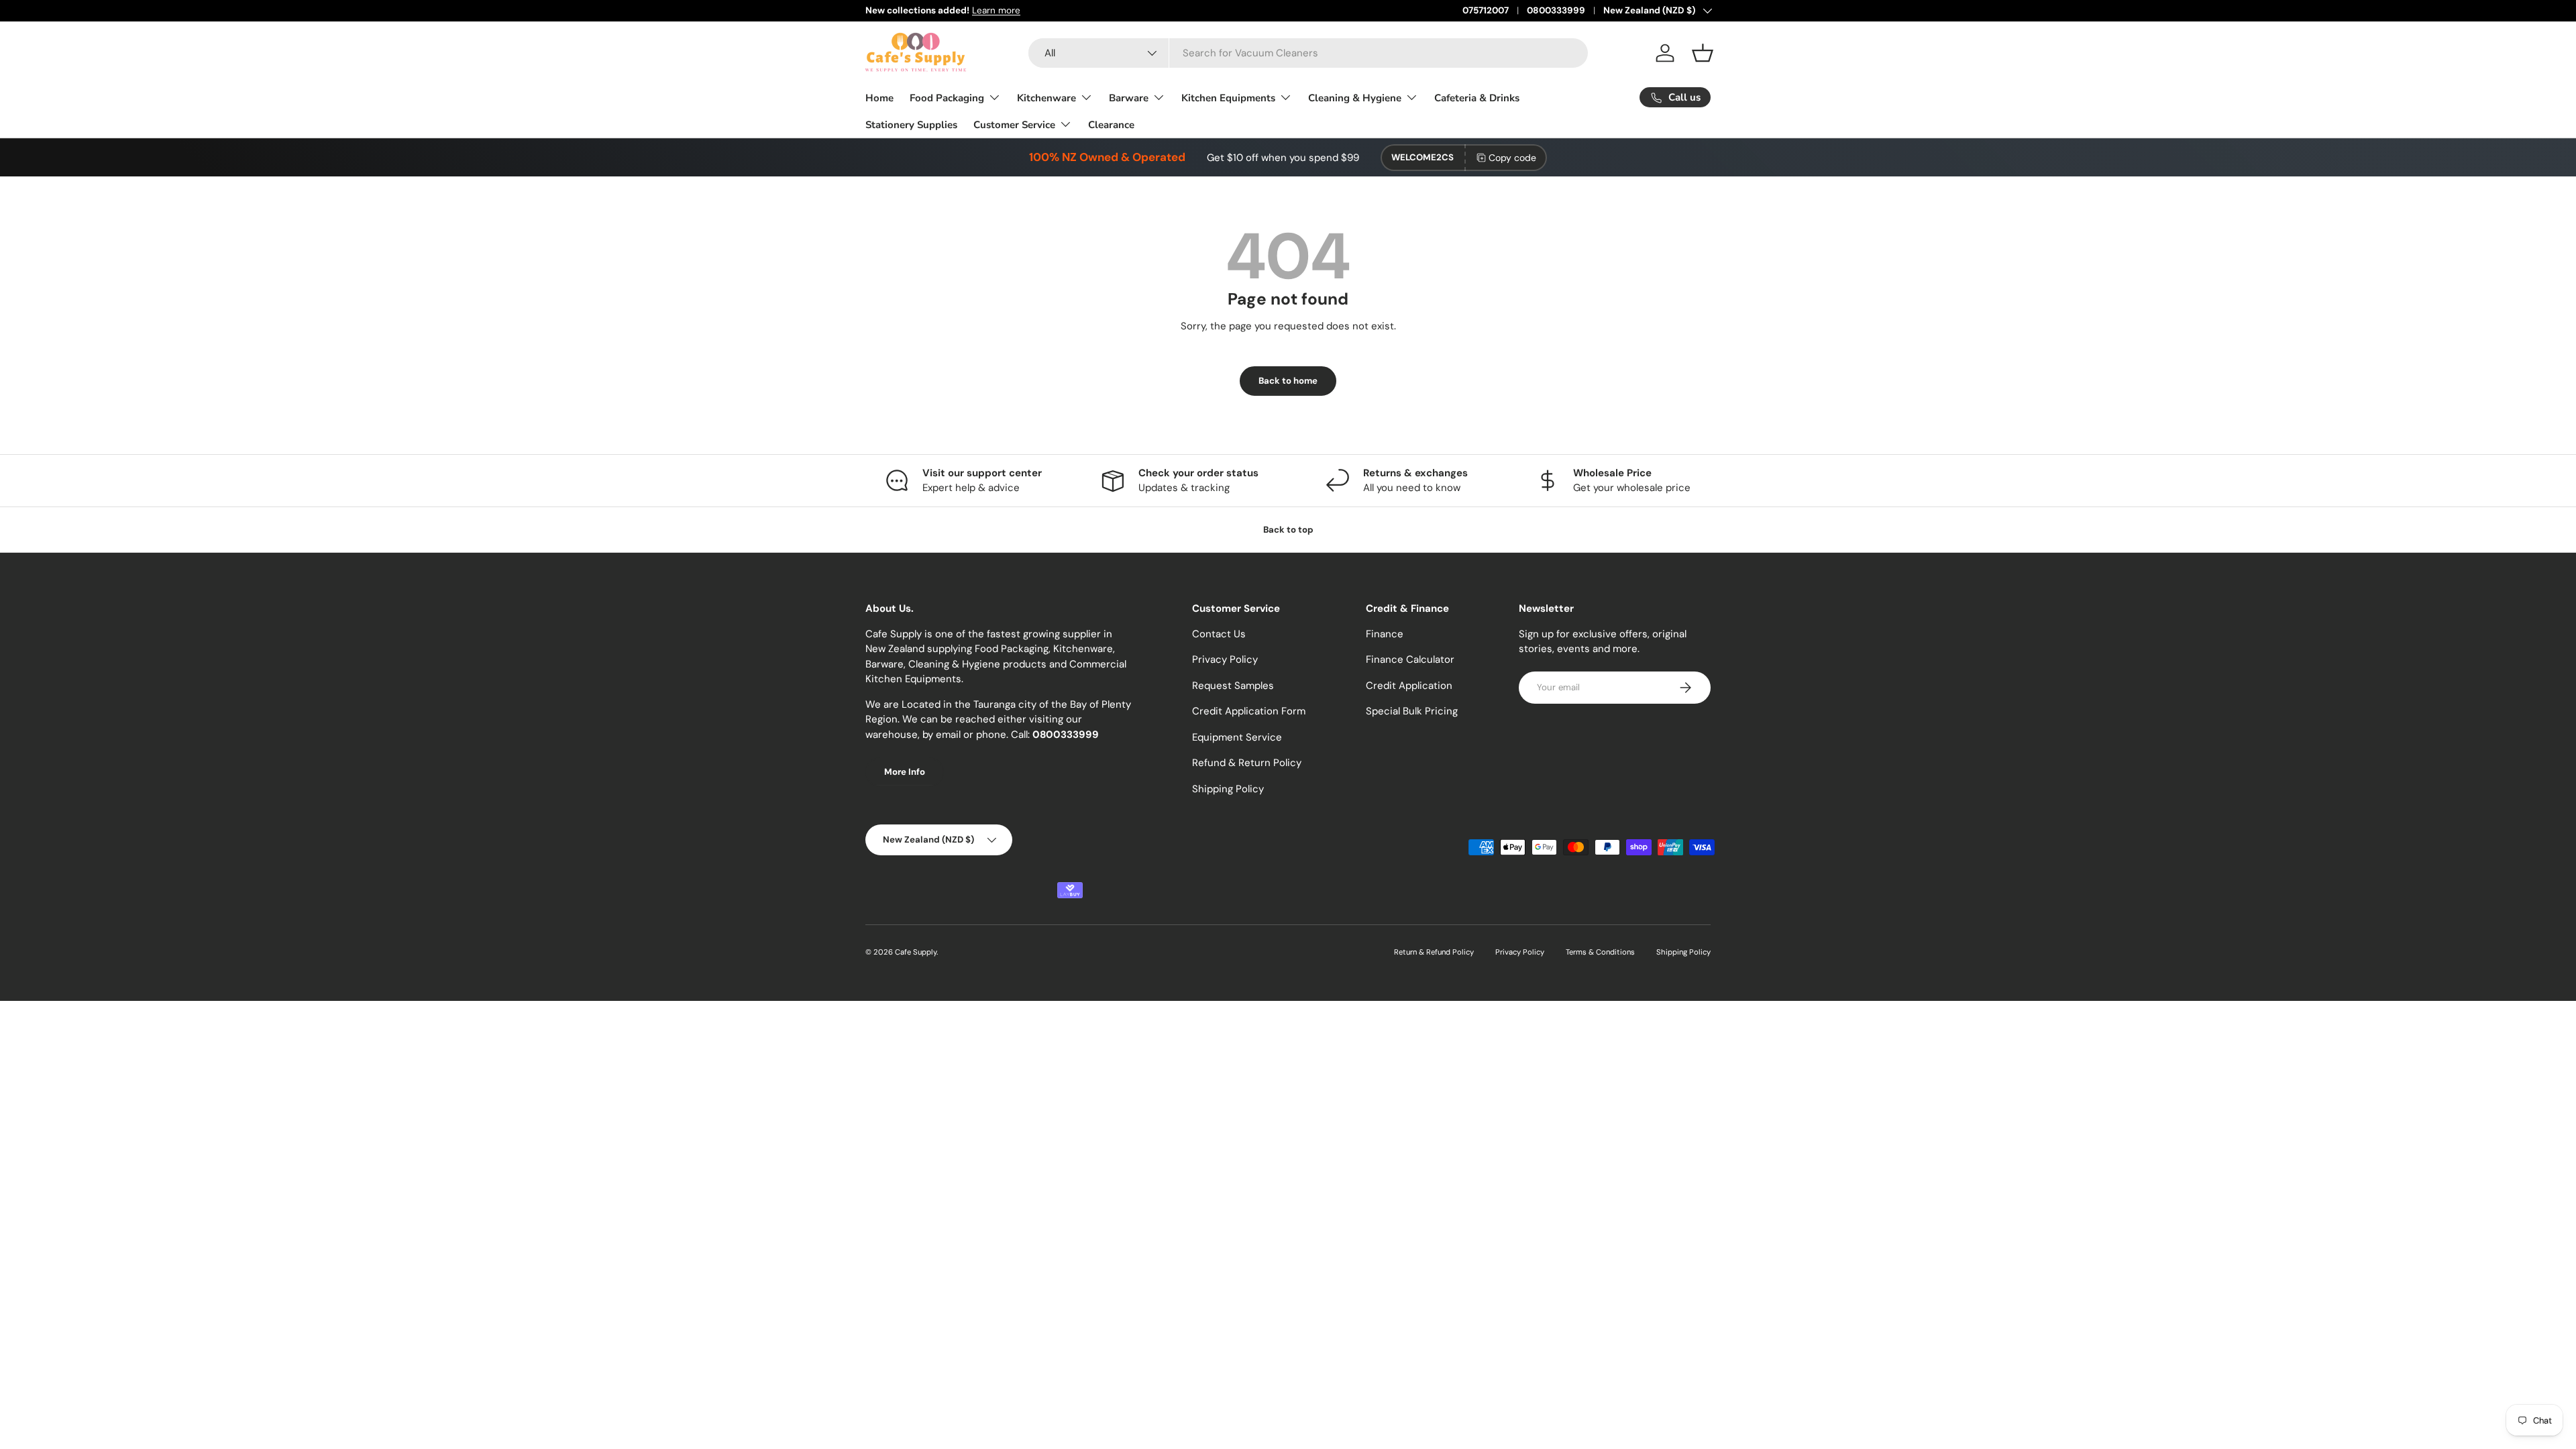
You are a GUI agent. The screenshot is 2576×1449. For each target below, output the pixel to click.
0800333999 (1556, 10)
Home (879, 98)
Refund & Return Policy (1247, 763)
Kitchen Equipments (1228, 98)
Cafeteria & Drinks (1477, 98)
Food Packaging (947, 98)
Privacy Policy (1225, 659)
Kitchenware (1046, 98)
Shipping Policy (1228, 789)
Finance (1385, 634)
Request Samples (1233, 686)
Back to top (1288, 530)
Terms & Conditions (1600, 952)
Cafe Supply (916, 952)
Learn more (996, 10)
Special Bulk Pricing (1412, 711)
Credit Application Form (1249, 711)
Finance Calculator (1410, 659)
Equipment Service (1237, 737)
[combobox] (1308, 53)
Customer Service (1014, 125)
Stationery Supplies (911, 125)
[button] (1703, 53)
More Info (905, 772)
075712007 (1486, 10)
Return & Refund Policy (1434, 952)
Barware (1129, 98)
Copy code (1512, 158)
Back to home (1288, 381)
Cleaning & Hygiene (1355, 98)
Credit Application (1409, 686)
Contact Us (1219, 634)
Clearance (1111, 125)
